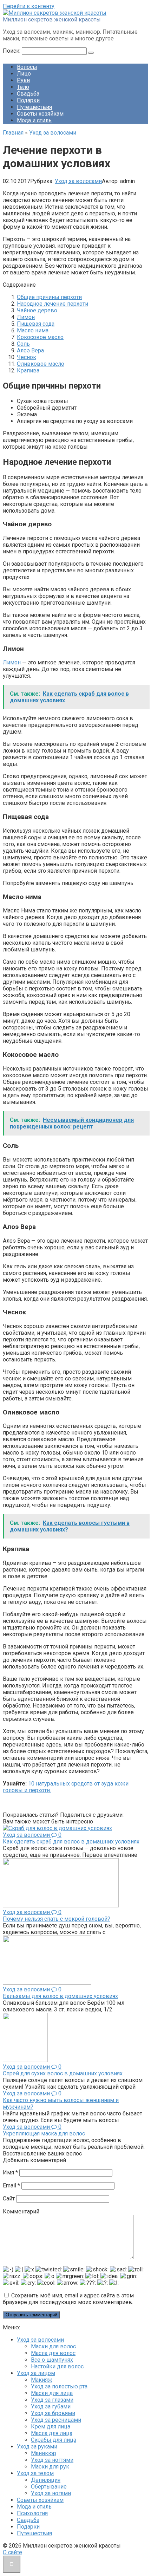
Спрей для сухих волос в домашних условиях (63, 2073)
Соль (23, 344)
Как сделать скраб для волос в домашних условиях (71, 1842)
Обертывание (49, 2487)
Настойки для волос (57, 2366)
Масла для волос (53, 2353)
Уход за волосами (78, 181)
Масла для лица (52, 2433)
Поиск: (12, 51)
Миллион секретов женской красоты (52, 19)
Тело (23, 87)
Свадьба (28, 94)
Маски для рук (50, 2467)
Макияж (42, 2380)
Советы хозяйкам (40, 114)
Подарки (28, 100)
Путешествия (34, 107)
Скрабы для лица (54, 2440)
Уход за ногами (51, 2493)
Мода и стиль (34, 120)
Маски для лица (52, 2393)
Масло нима (33, 330)
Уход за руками (37, 2447)
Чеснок (27, 357)
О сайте (12, 2552)
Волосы (27, 67)
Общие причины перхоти (49, 297)
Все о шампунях (52, 2360)
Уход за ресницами (56, 2420)
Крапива (28, 370)
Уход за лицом (36, 2373)
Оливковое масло (41, 364)
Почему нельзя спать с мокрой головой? (57, 1919)
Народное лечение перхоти (52, 304)
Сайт (9, 2198)
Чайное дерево (37, 310)
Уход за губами (51, 2406)
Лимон (26, 317)
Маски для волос (53, 2346)
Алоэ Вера (30, 350)
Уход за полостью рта (59, 2386)
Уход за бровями (53, 2413)
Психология (32, 2513)
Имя (10, 2172)
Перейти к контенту (29, 6)
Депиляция (46, 2480)
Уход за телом (35, 2473)
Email (11, 2185)
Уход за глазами (52, 2400)
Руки (23, 80)
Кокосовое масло (40, 337)
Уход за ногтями (52, 2460)
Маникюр (44, 2453)
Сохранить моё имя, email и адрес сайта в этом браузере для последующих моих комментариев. (68, 2299)
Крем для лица (51, 2427)
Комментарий (21, 2211)
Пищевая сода (36, 324)
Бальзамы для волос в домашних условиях (60, 1996)
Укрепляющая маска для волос (44, 2133)
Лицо (24, 74)
